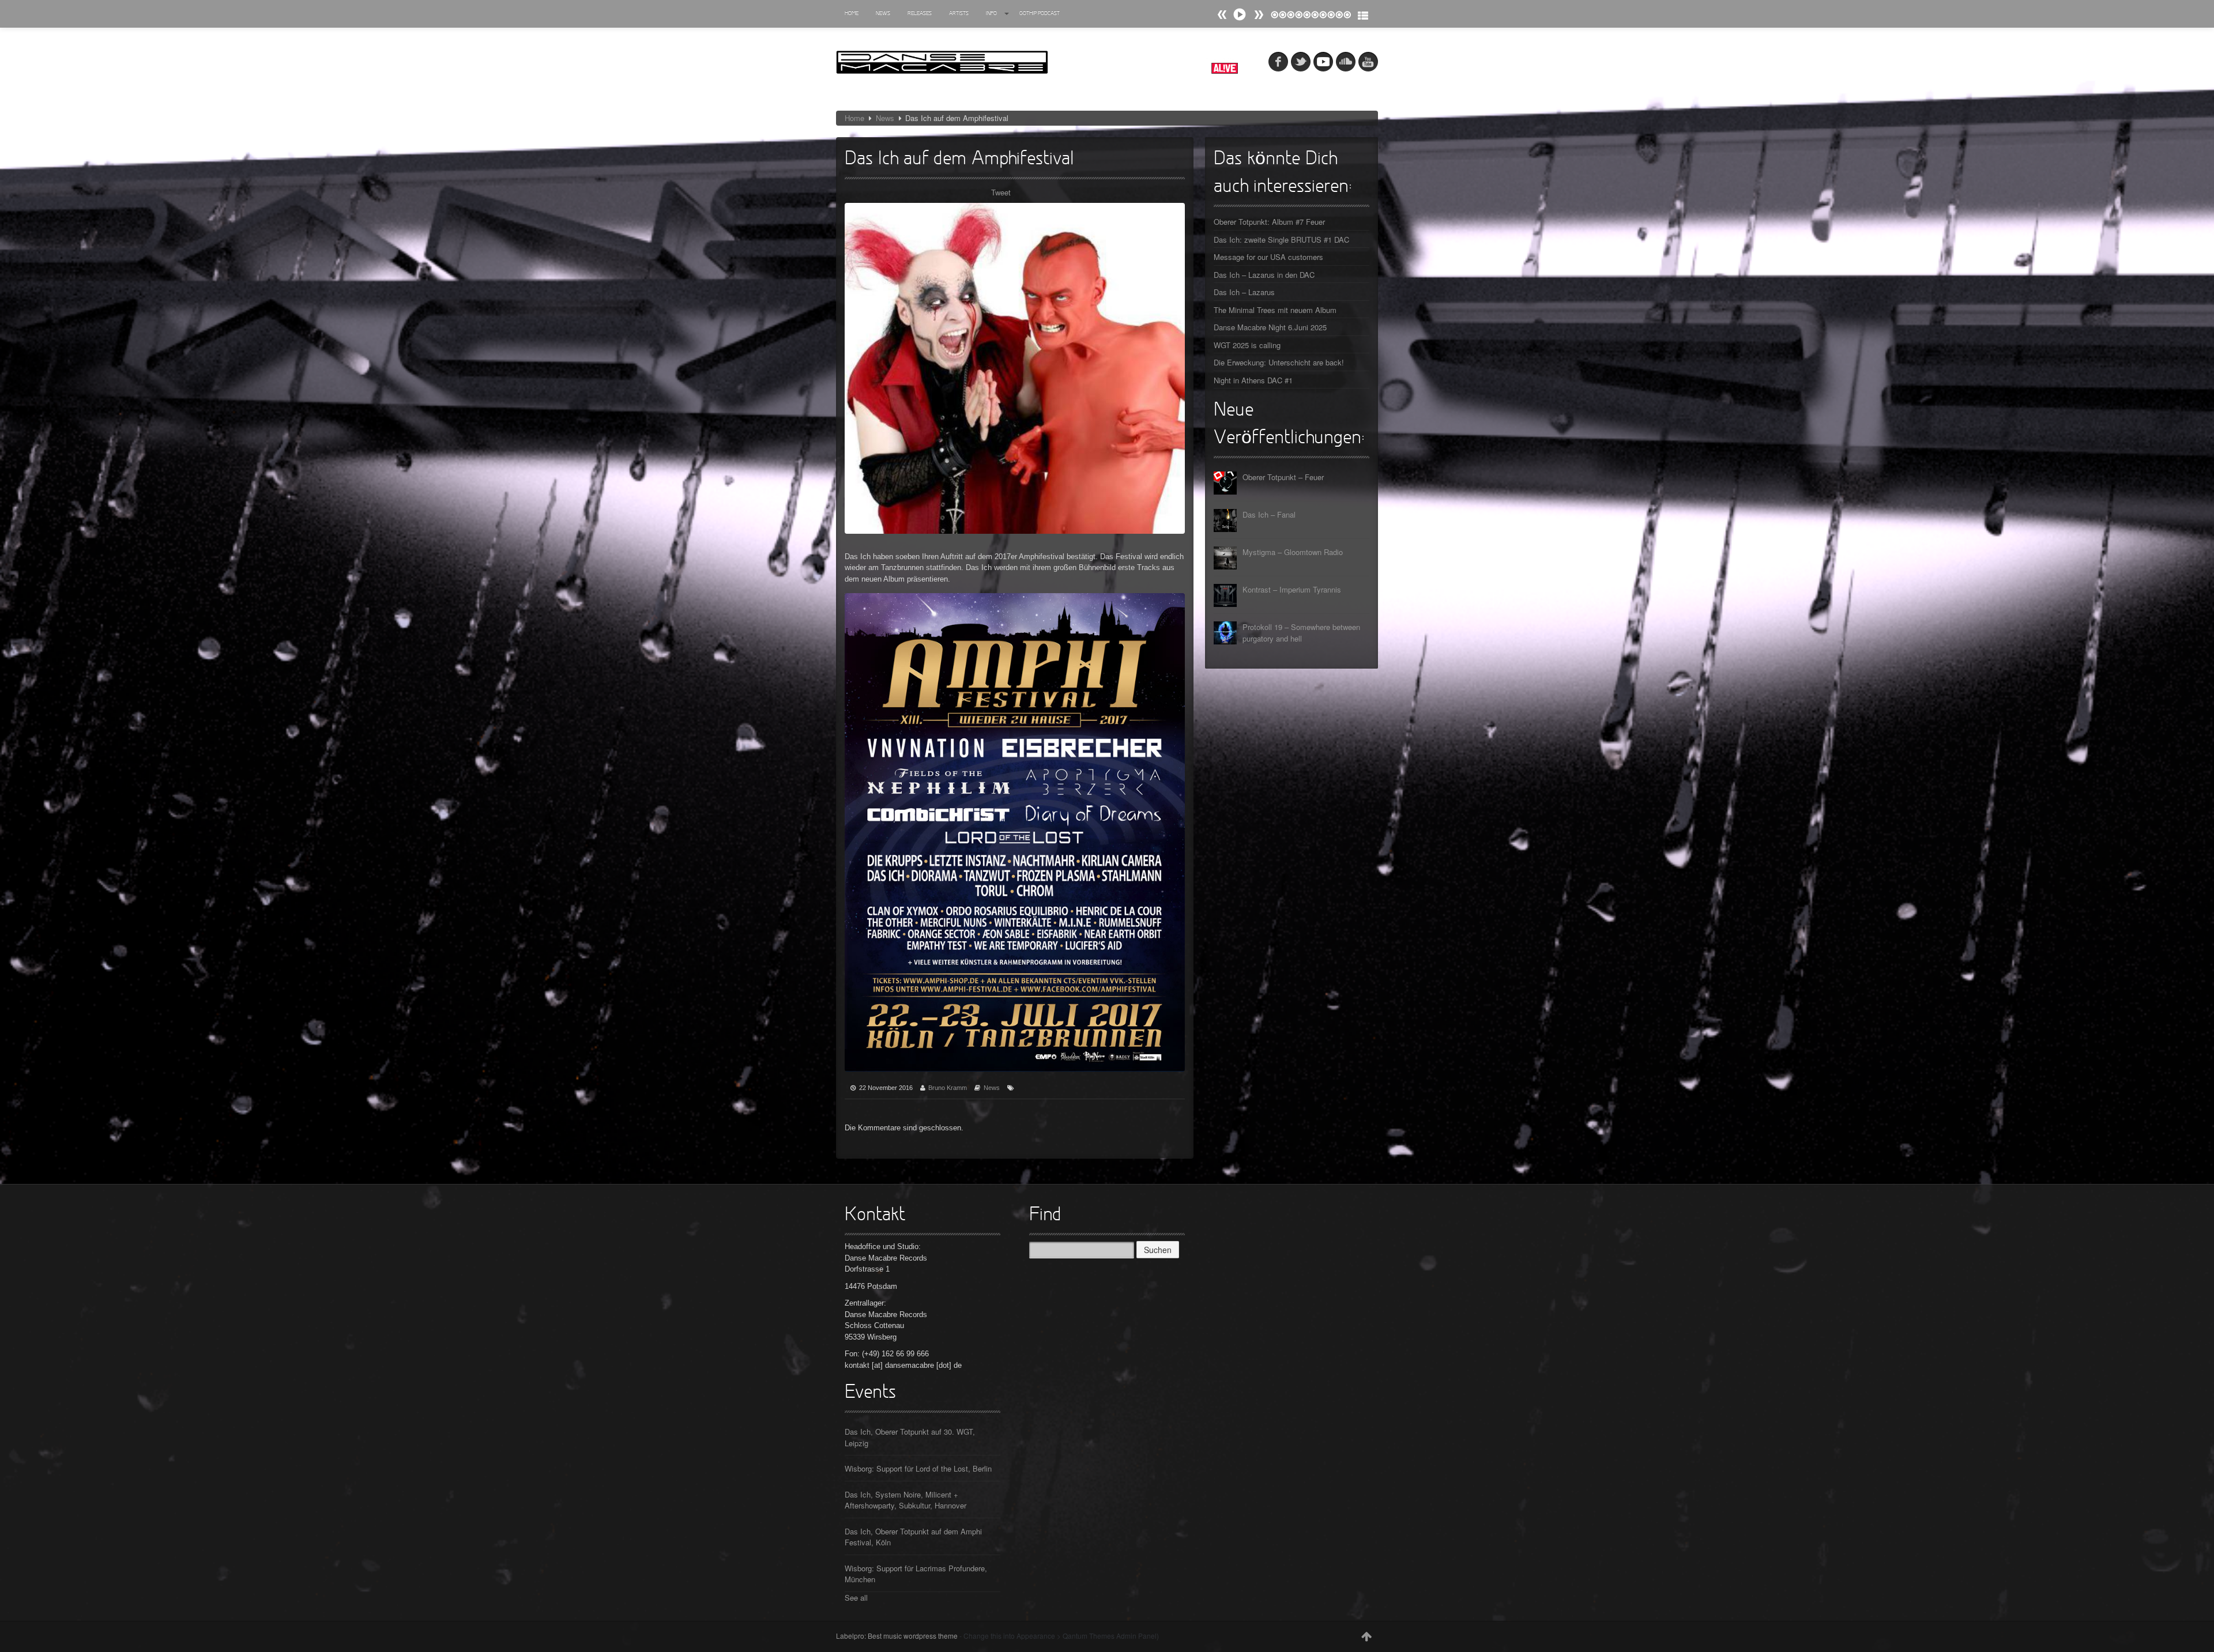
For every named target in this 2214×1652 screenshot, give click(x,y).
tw (1301, 62)
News (883, 14)
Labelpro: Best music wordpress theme (897, 1636)
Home (852, 14)
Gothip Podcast (1040, 14)
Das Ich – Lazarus (1244, 292)
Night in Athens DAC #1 (1253, 380)
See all (856, 1598)
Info (991, 14)
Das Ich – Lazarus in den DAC (1264, 275)
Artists (959, 14)
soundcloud (1346, 62)
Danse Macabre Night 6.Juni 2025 (1270, 327)
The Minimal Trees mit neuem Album (1275, 310)
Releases (920, 14)
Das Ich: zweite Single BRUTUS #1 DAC (1281, 239)
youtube (1368, 62)
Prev (1259, 15)
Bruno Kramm (948, 1088)
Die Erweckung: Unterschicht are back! (1279, 362)
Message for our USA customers (1268, 257)
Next (1222, 15)
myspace (1323, 62)
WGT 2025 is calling (1247, 345)
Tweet (1001, 192)
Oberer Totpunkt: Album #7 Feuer (1269, 222)
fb (1278, 62)
